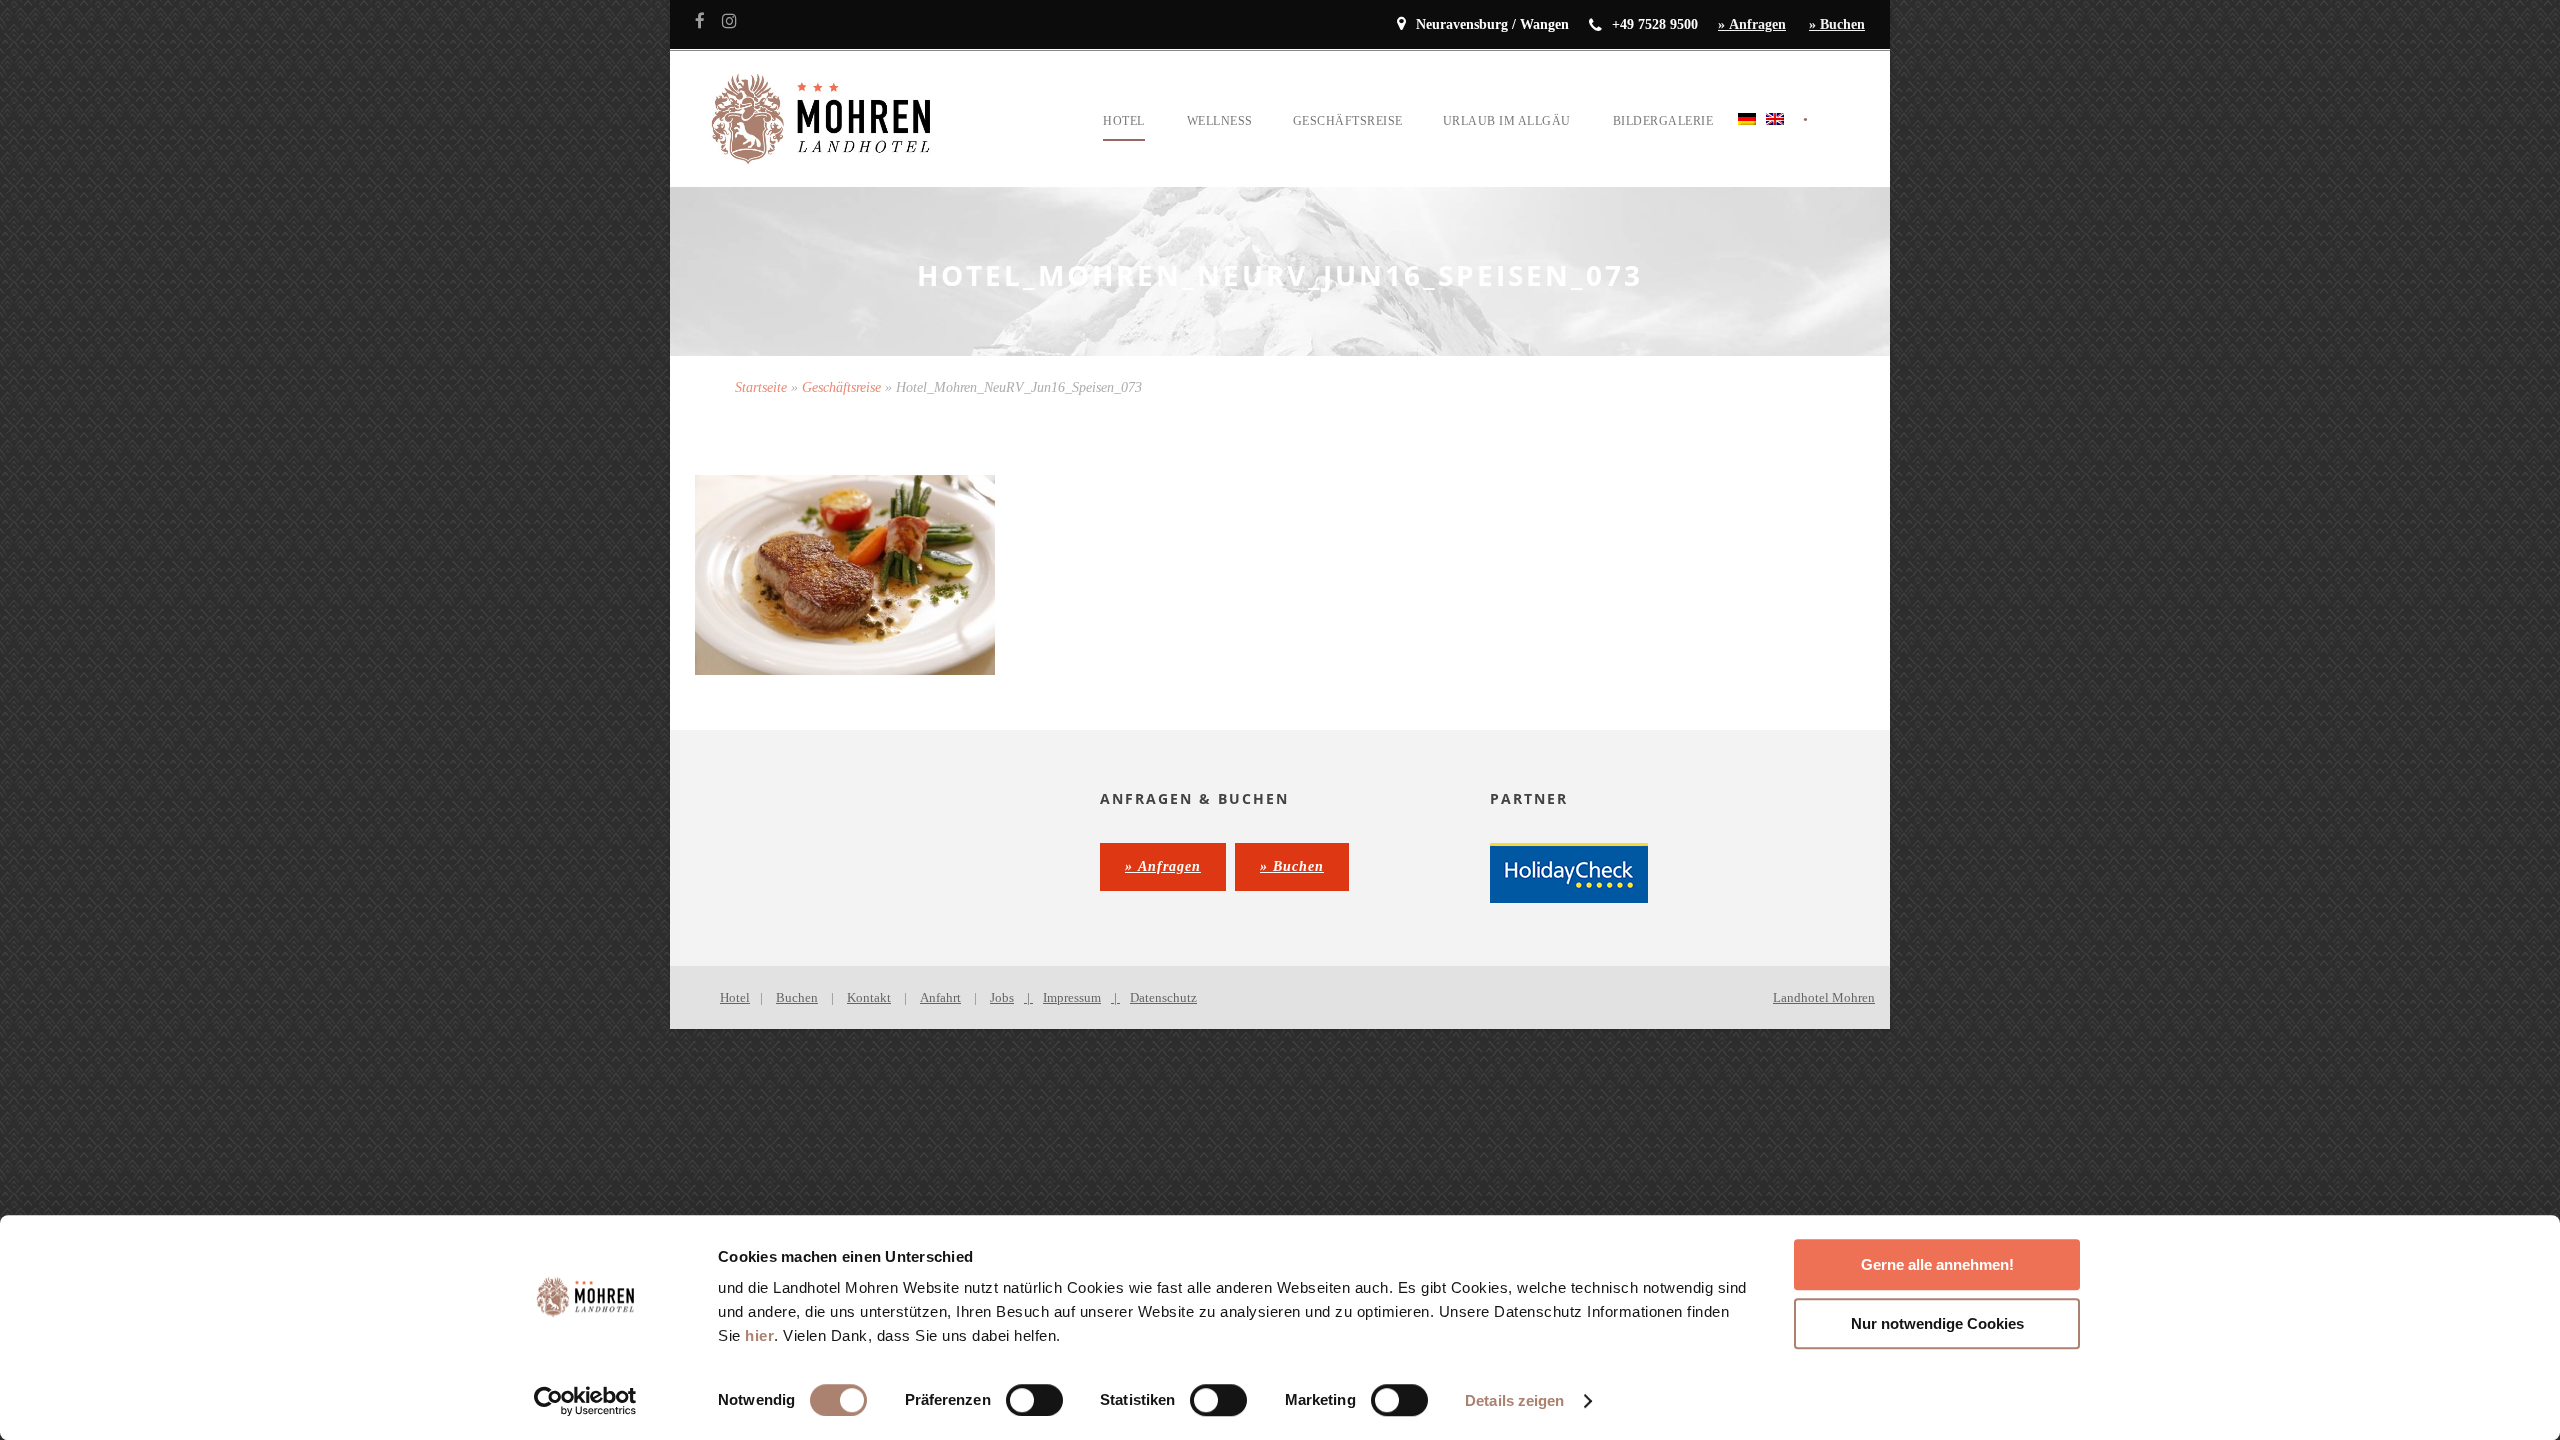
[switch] (1034, 1400)
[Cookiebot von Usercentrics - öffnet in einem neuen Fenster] (585, 1401)
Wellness (1220, 121)
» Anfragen (1752, 24)
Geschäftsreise (1348, 121)
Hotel (1124, 121)
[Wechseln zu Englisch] (1775, 143)
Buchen (797, 997)
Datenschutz (1163, 997)
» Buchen (1837, 24)
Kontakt (869, 997)
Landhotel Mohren (1824, 997)
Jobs (1002, 997)
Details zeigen (1514, 1400)
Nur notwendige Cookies (1937, 1323)
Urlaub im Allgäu (1507, 121)
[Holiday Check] (1569, 871)
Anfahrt (940, 997)
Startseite (761, 387)
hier (759, 1335)
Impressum (1072, 997)
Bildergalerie (1663, 121)
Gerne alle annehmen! (1937, 1264)
